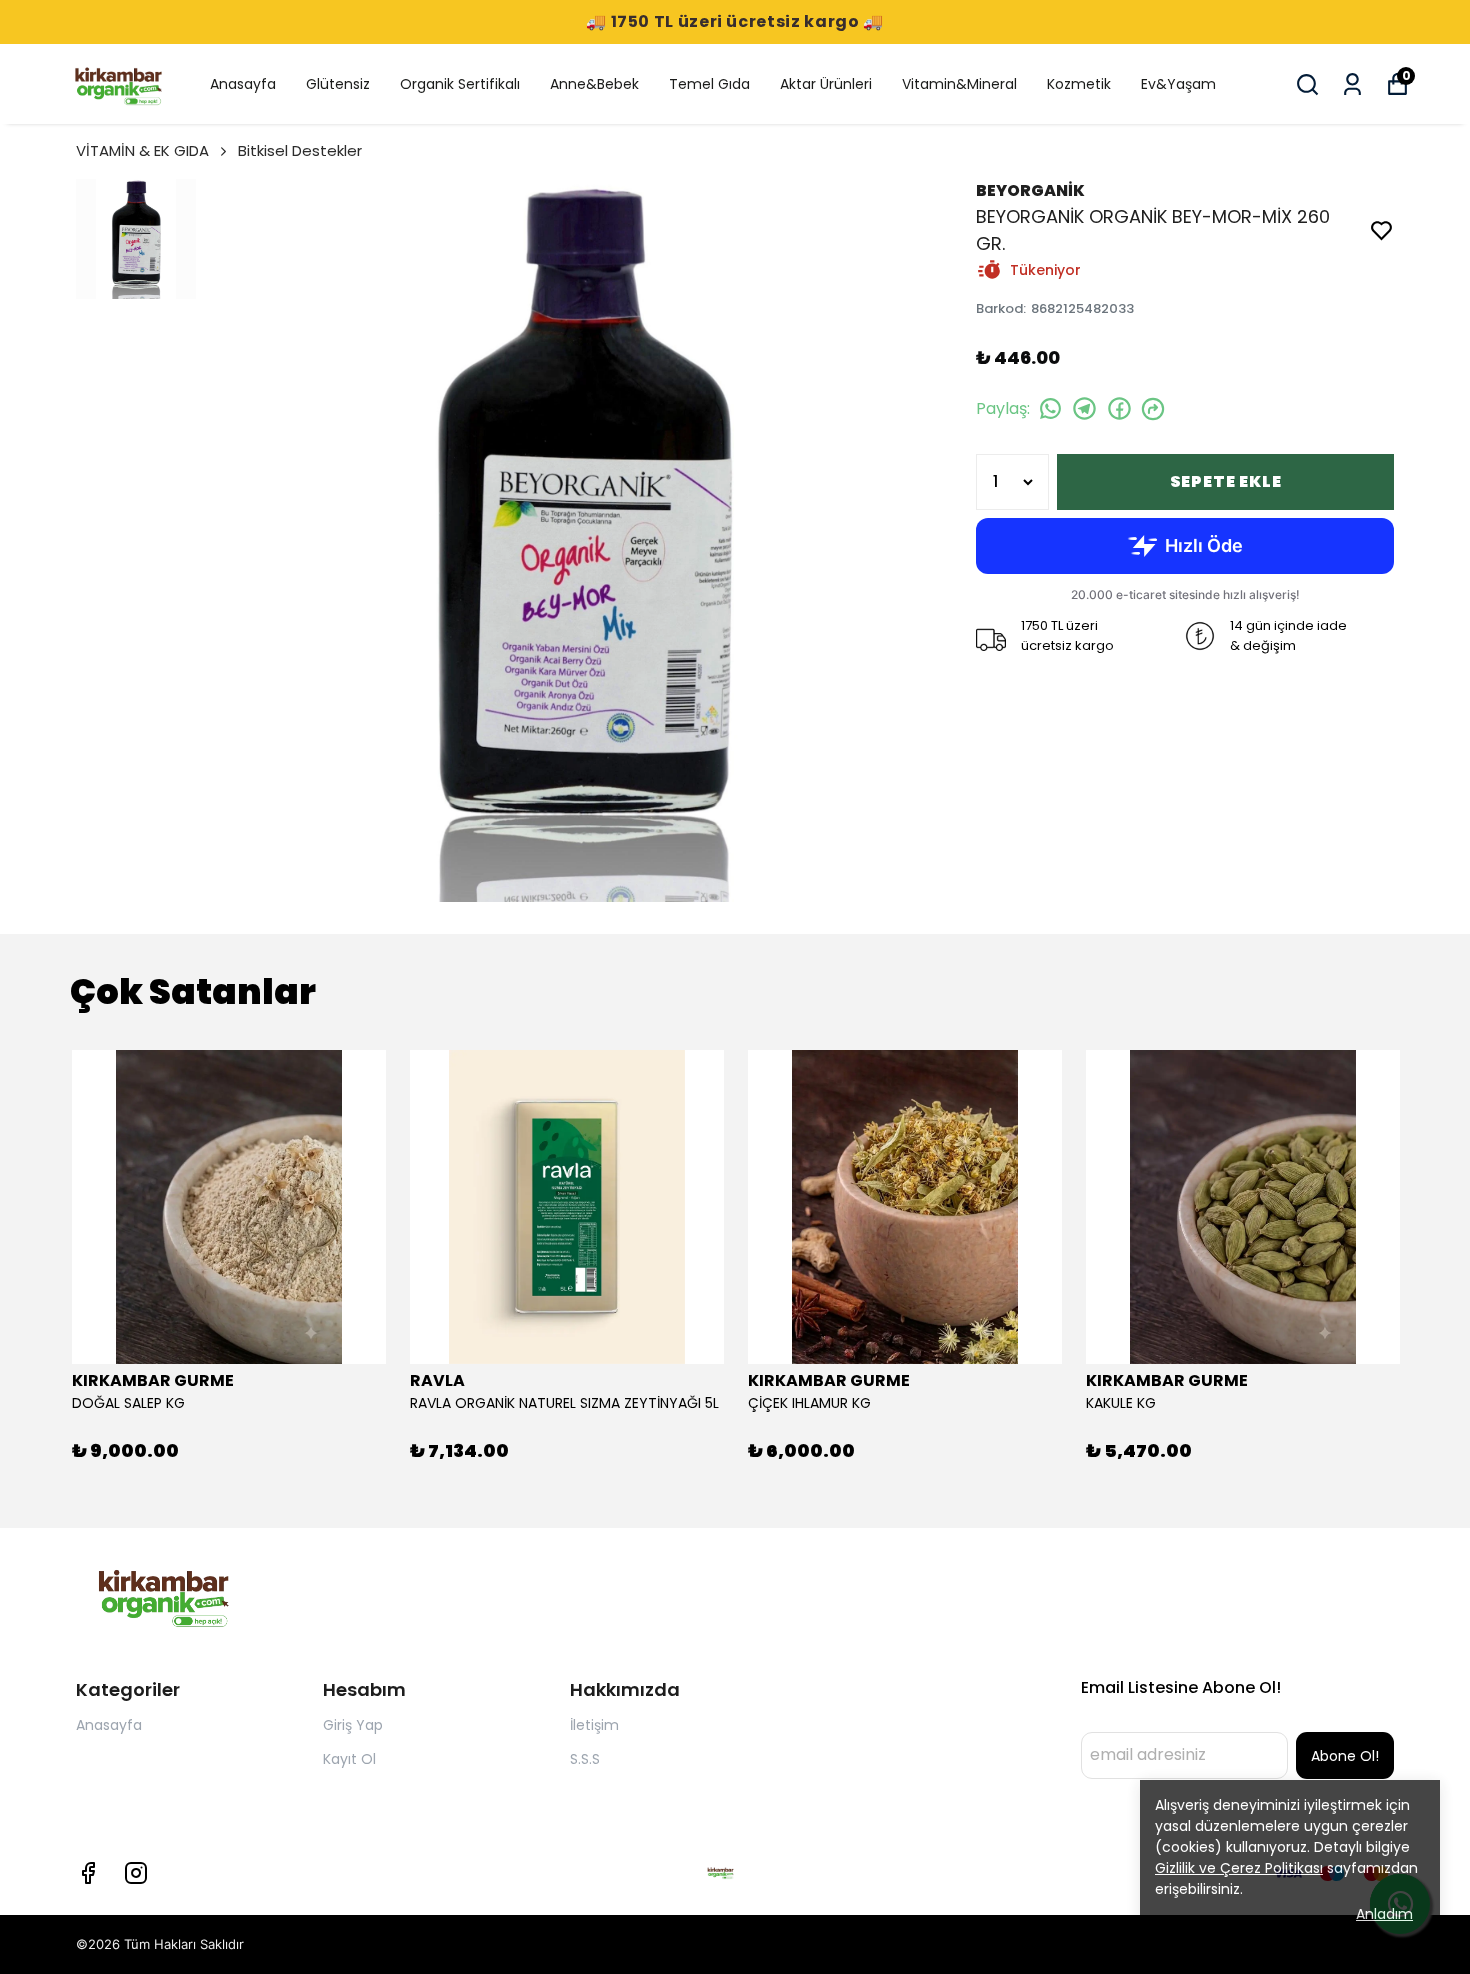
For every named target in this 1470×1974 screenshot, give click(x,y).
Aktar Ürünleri (826, 84)
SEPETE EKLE (1226, 481)
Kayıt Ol (349, 1759)
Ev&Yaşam (1178, 84)
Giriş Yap (353, 1725)
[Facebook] (88, 1873)
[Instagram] (136, 1873)
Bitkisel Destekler (300, 150)
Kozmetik (1079, 84)
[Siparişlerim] (1352, 84)
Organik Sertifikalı (460, 84)
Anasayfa (243, 84)
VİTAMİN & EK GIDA (142, 150)
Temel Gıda (709, 84)
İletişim (594, 1725)
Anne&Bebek (594, 84)
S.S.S (585, 1759)
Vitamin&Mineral (959, 84)
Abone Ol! (1345, 1756)
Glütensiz (338, 84)
